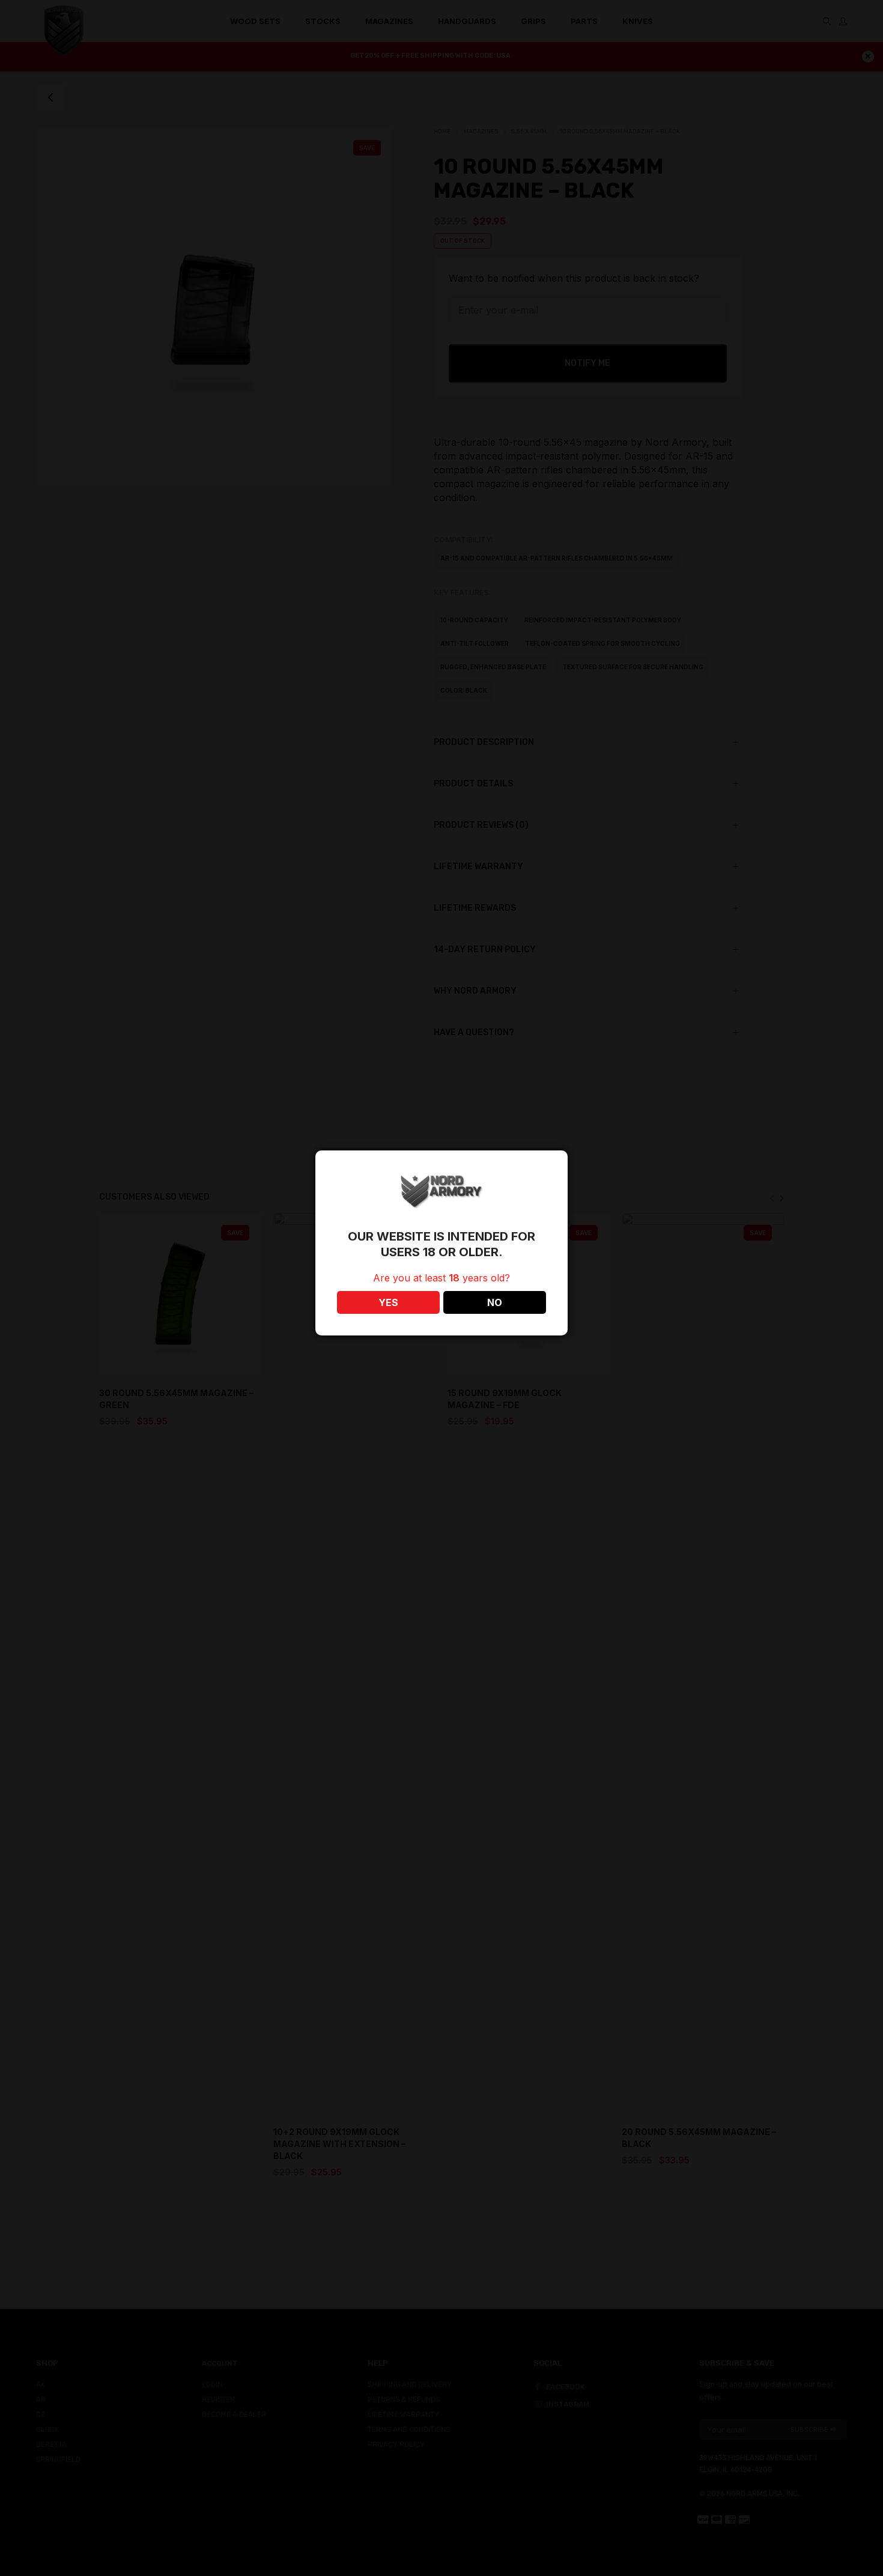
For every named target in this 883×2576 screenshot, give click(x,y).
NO (495, 1302)
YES (388, 1302)
